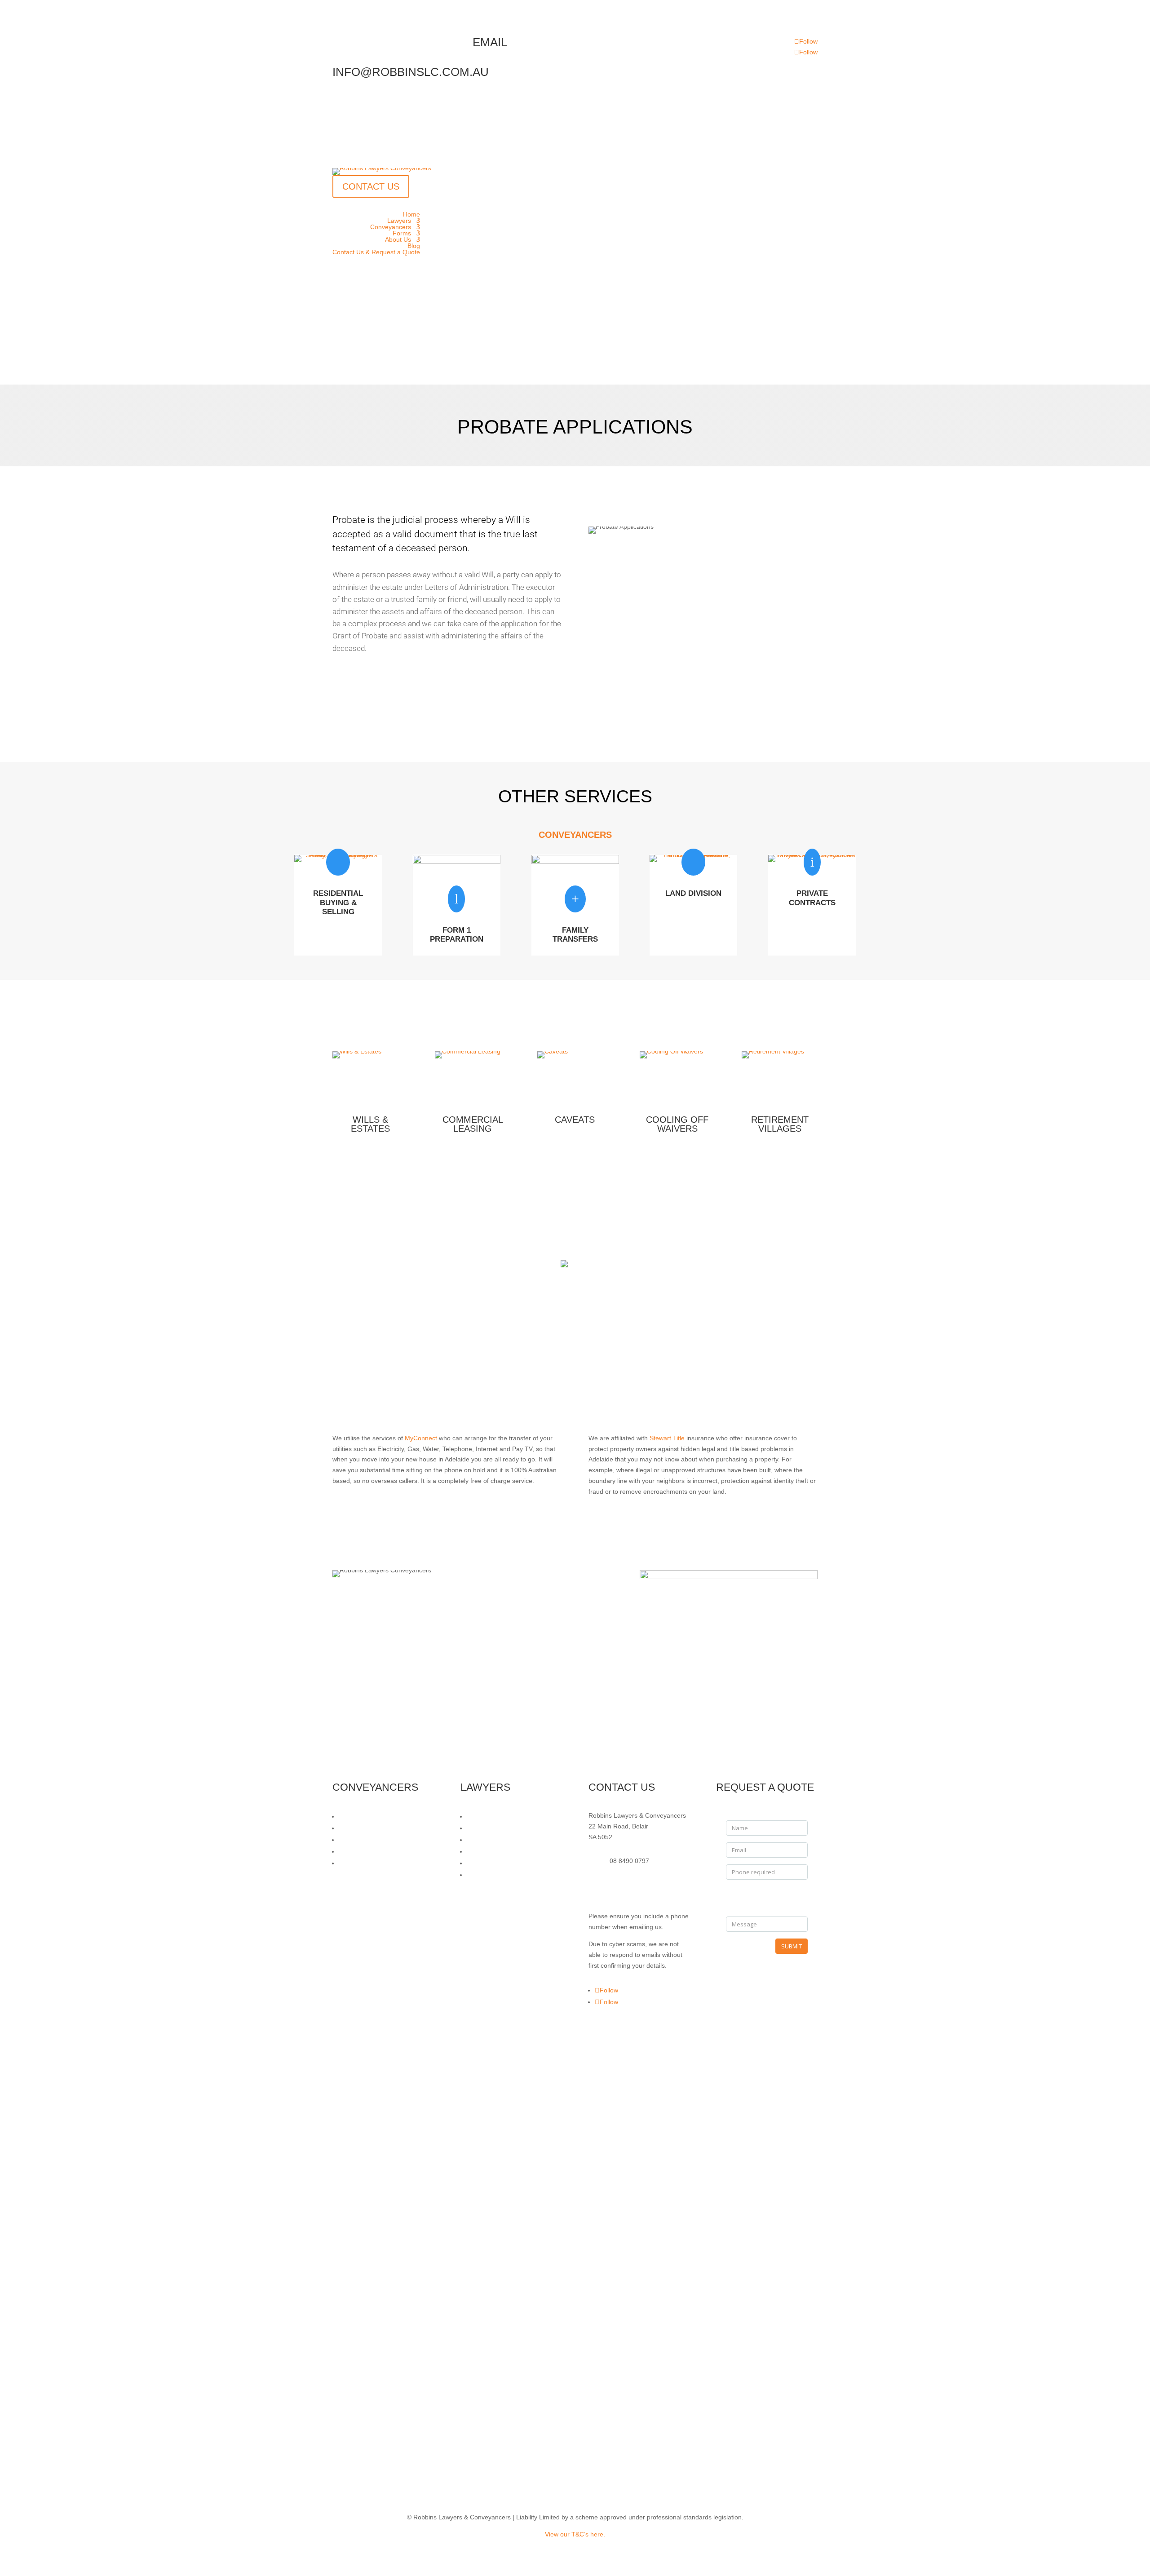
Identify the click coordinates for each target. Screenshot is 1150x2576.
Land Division (693, 893)
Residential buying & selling (338, 903)
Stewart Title (667, 1438)
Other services (447, 715)
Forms (402, 233)
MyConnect (422, 1438)
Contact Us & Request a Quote (376, 252)
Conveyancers (391, 227)
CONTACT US (371, 186)
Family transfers (575, 935)
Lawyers (399, 221)
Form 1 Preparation (367, 1828)
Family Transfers (363, 1840)
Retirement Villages (780, 1124)
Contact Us (447, 679)
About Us (398, 239)
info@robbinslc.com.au (642, 1889)
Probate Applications (496, 1851)
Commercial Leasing (473, 1124)
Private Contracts (812, 898)
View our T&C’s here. (575, 2534)
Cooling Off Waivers (677, 1124)
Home (411, 214)
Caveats (575, 1120)
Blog (414, 246)
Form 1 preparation (457, 935)
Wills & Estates (370, 1124)
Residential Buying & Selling (378, 1816)
